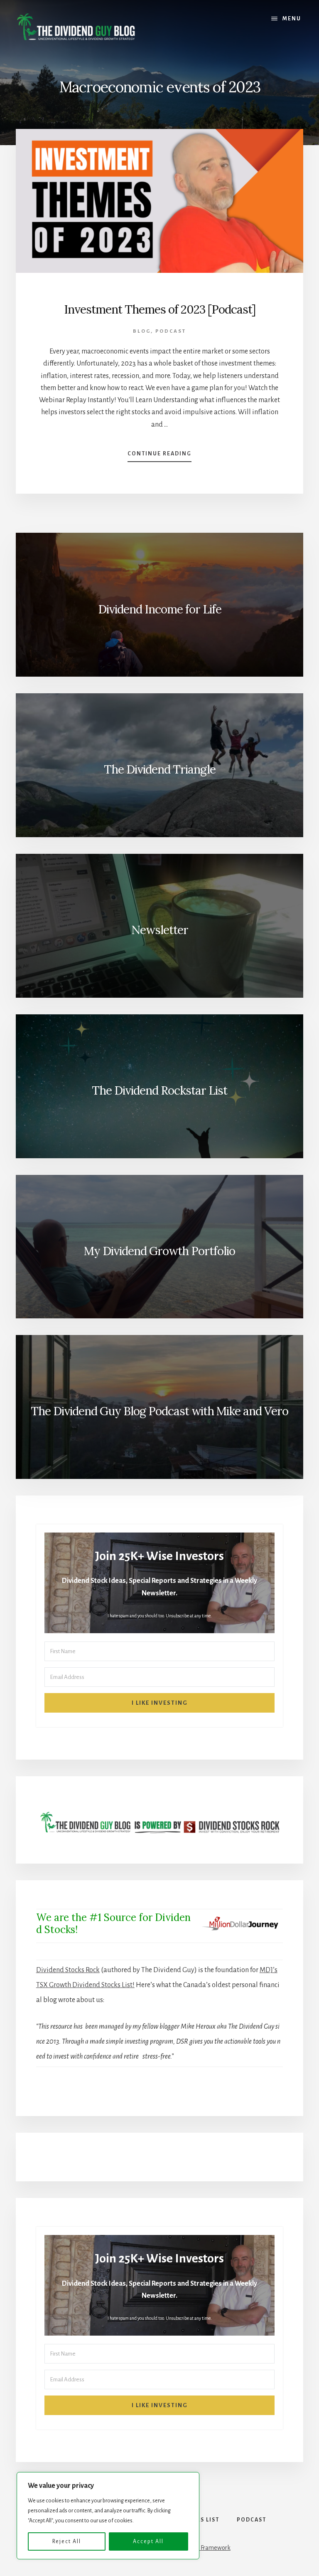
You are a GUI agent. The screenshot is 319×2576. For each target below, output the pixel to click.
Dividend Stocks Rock (68, 1970)
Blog (142, 331)
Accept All (148, 2541)
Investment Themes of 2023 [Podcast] (160, 309)
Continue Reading (159, 456)
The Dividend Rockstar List (159, 1090)
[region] (108, 2516)
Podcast (171, 331)
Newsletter (160, 930)
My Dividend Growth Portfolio (159, 1251)
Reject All (67, 2541)
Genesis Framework (205, 2548)
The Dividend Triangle (160, 769)
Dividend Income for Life (160, 609)
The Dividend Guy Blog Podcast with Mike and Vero (159, 1411)
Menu (292, 19)
